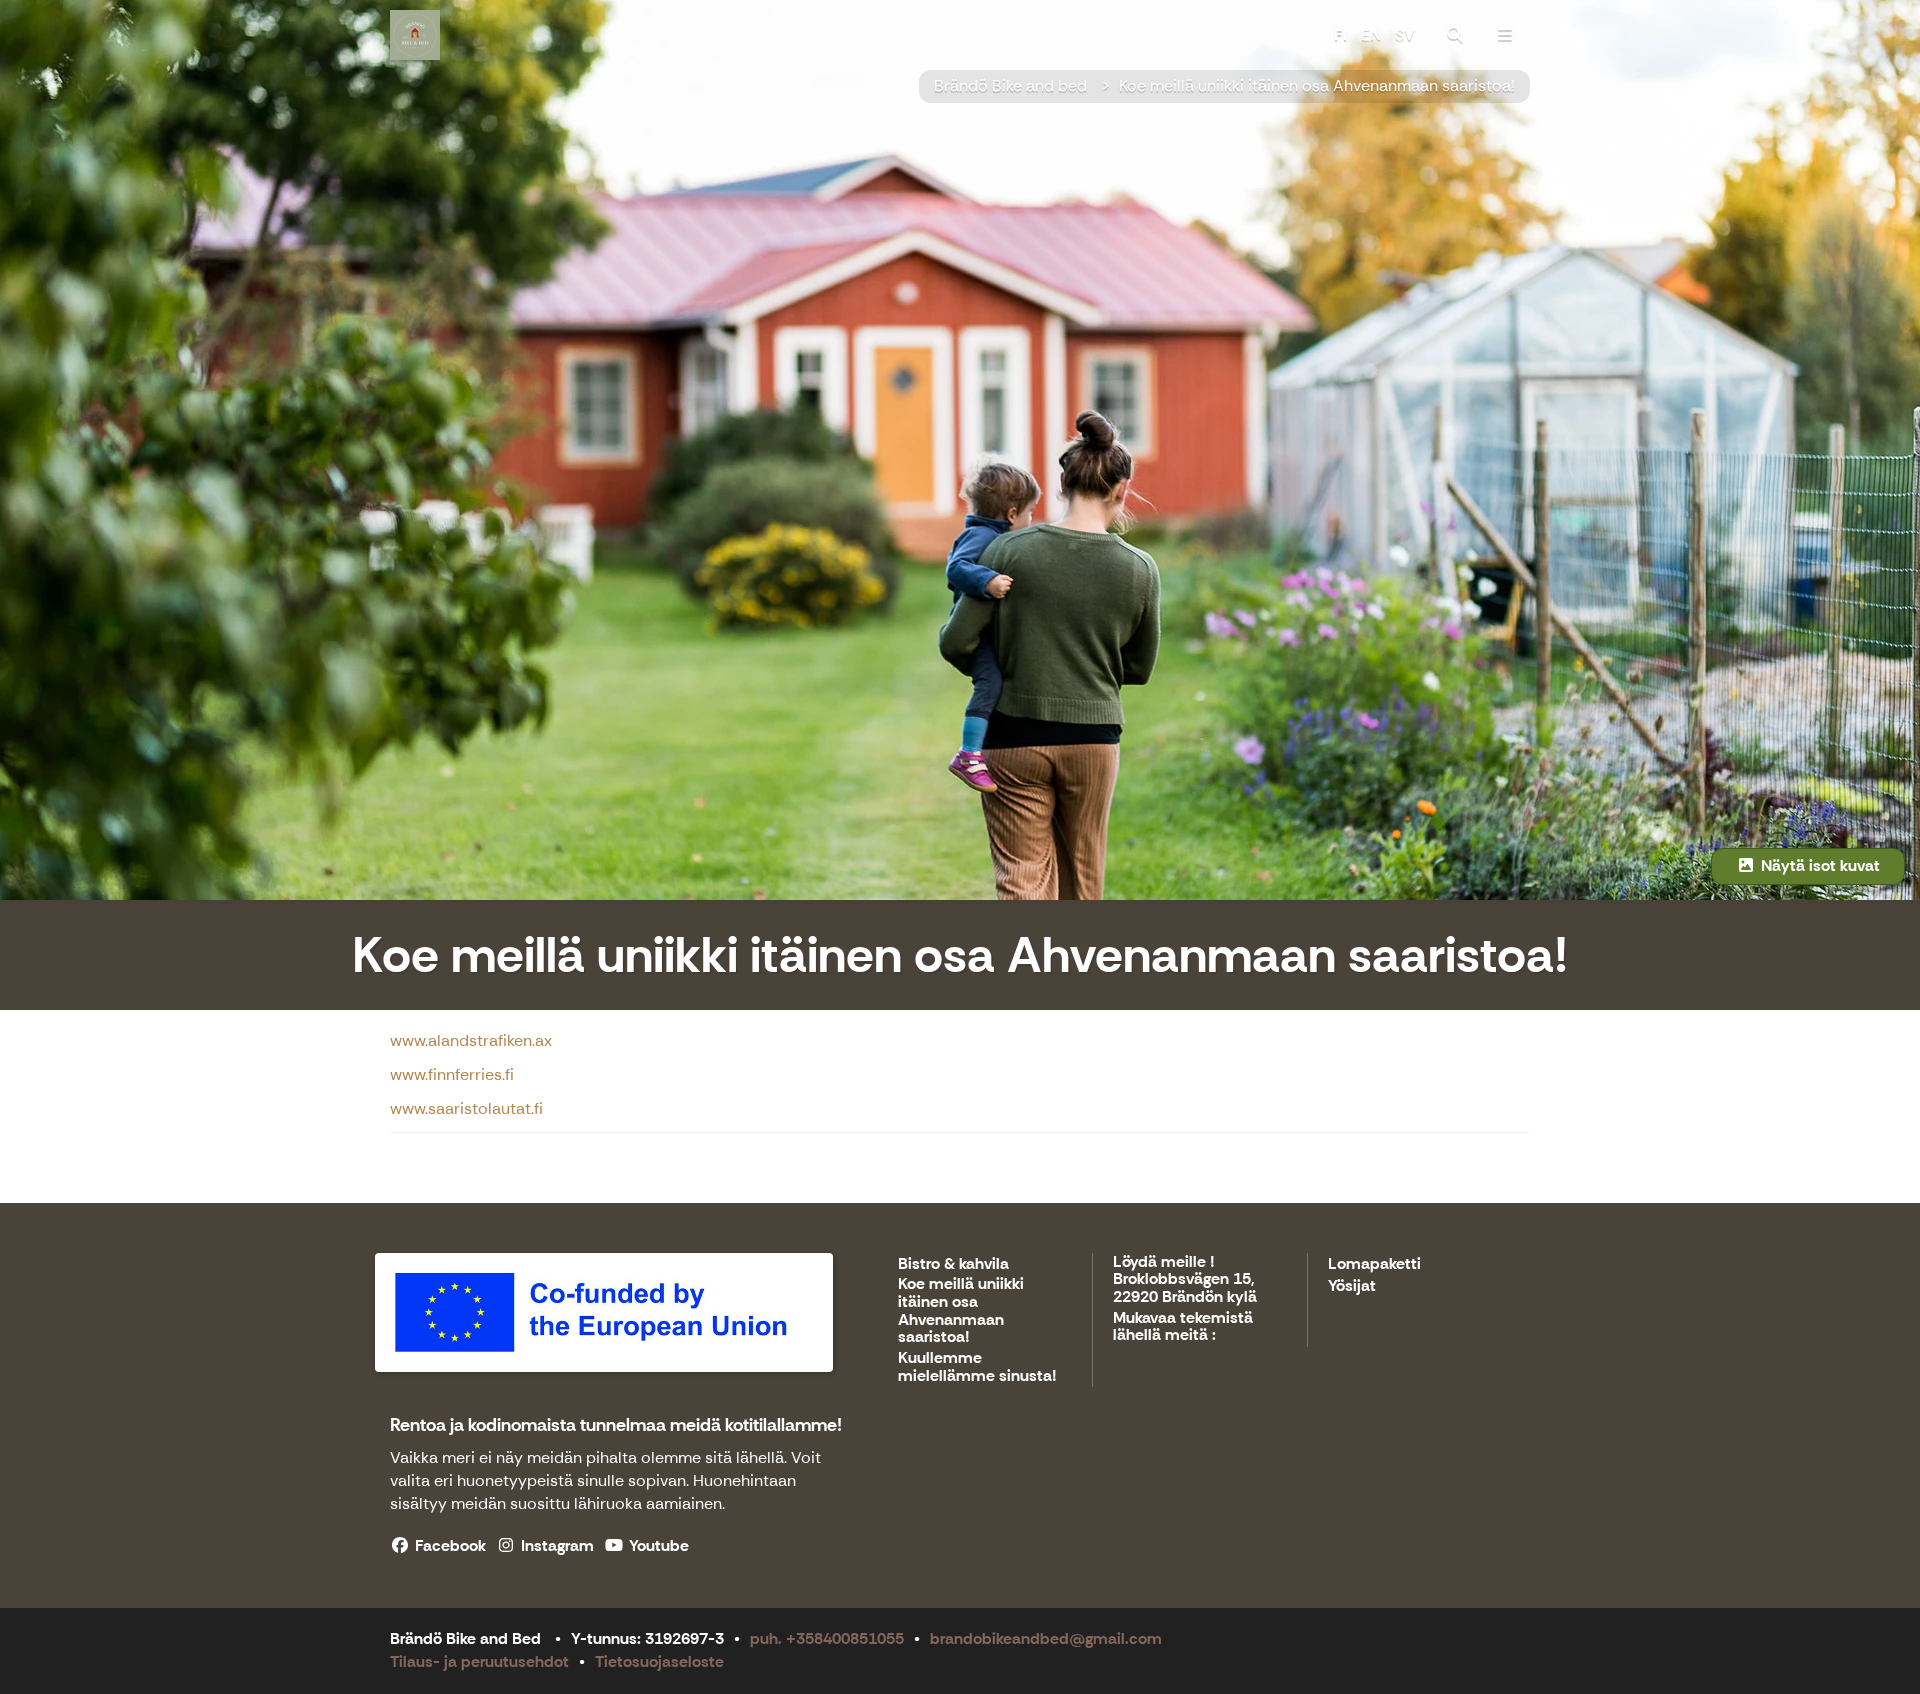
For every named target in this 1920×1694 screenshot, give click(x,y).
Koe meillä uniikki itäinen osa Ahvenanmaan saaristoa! (1317, 85)
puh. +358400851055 (827, 1638)
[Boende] (1455, 35)
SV (1405, 34)
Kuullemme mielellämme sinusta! (977, 1367)
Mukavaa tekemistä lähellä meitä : (1183, 1327)
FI (1340, 34)
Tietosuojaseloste (659, 1661)
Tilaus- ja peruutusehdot (479, 1661)
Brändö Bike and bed (1012, 85)
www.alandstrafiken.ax (471, 1040)
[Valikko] (1505, 35)
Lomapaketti (1374, 1264)
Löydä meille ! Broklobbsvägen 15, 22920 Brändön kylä (1185, 1280)
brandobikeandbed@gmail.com (1046, 1638)
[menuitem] (1455, 35)
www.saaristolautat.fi (466, 1108)
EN (1371, 34)
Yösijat (1352, 1286)
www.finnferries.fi (452, 1074)
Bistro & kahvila (953, 1264)
